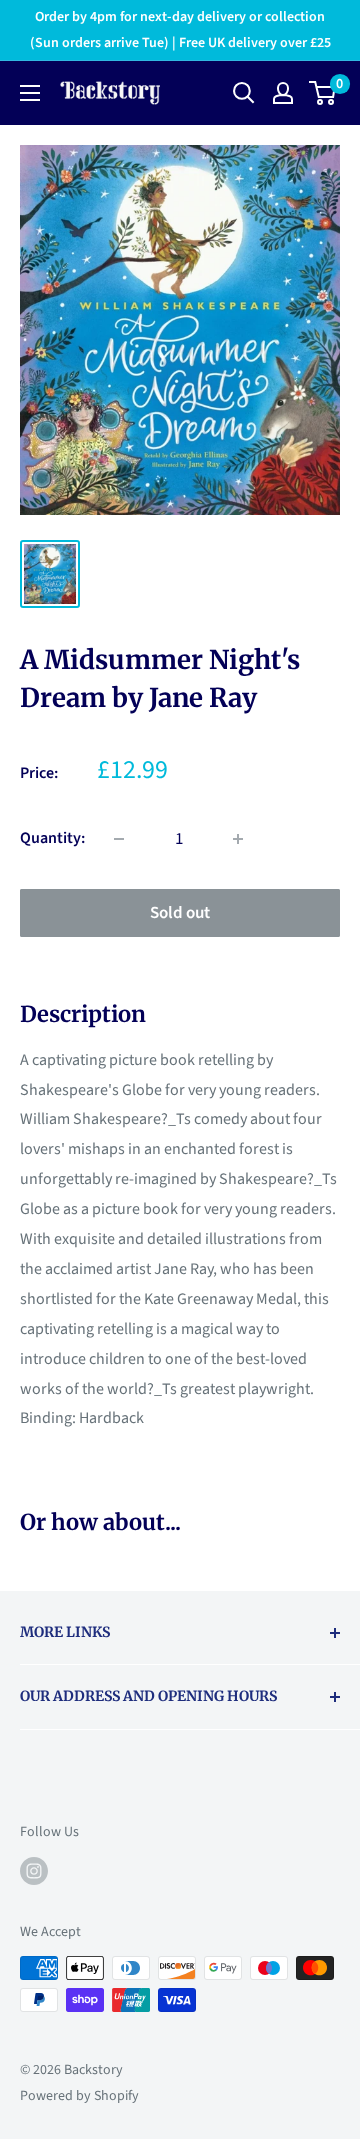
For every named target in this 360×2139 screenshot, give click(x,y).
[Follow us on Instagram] (34, 1871)
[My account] (283, 93)
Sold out (180, 913)
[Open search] (244, 93)
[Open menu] (30, 93)
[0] (323, 93)
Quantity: (52, 838)
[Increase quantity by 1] (238, 839)
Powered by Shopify (79, 2096)
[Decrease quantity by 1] (119, 839)
